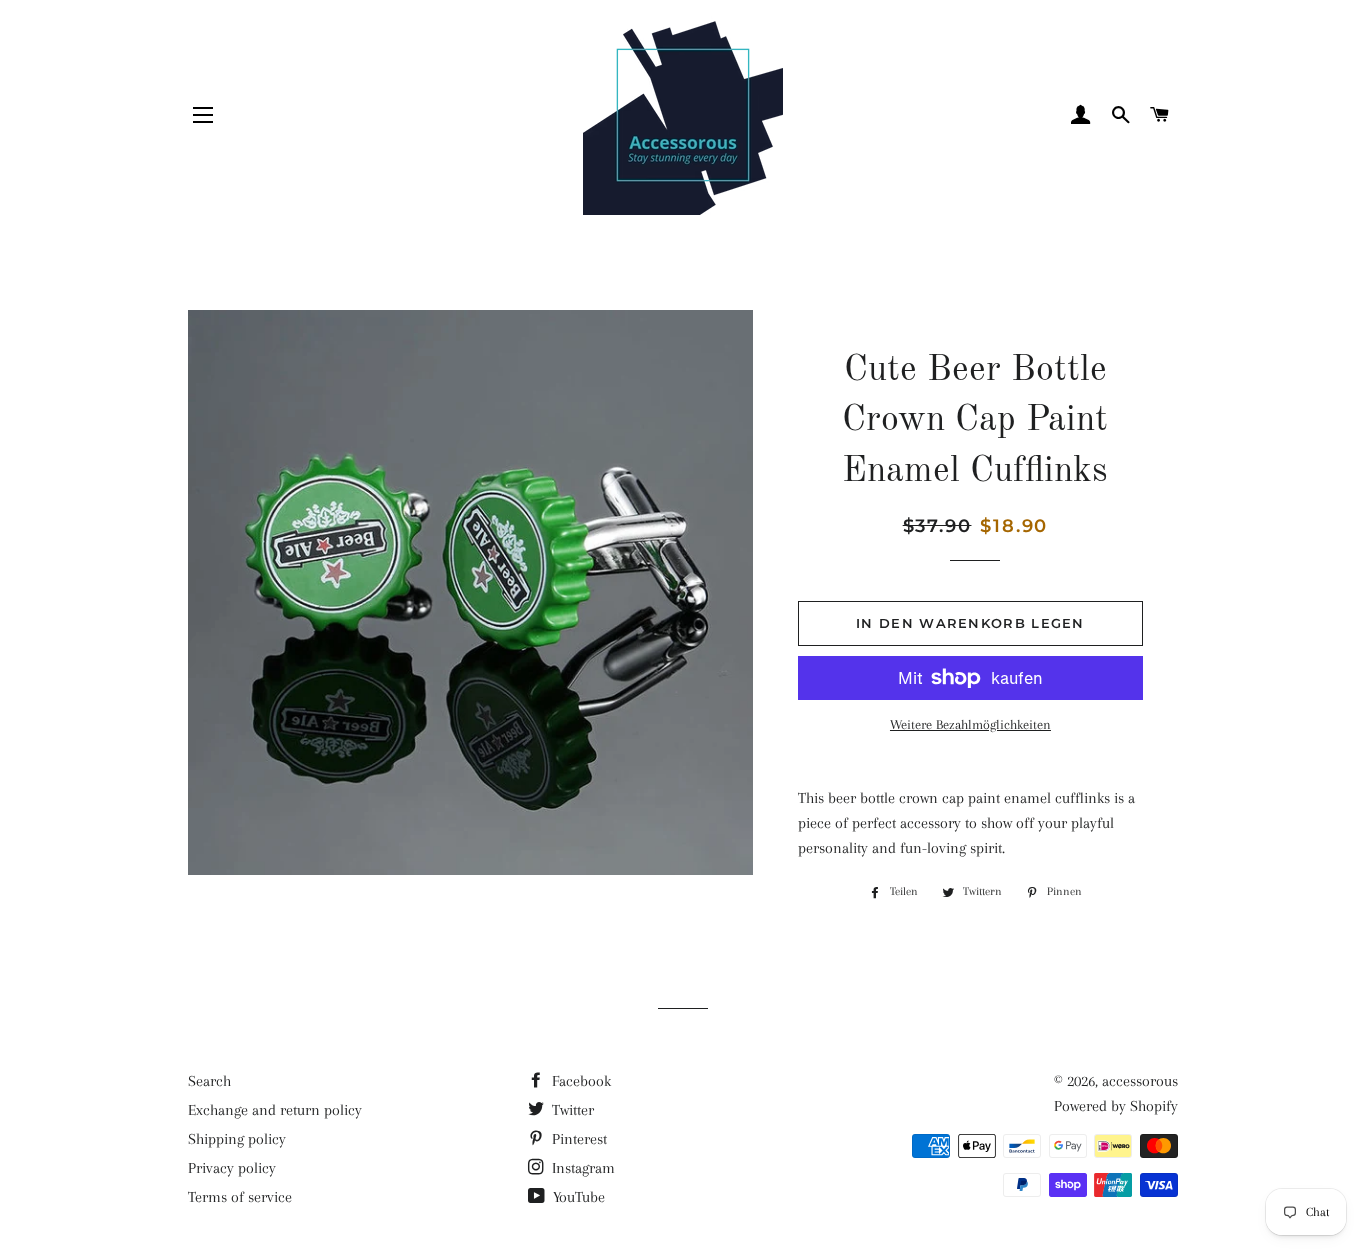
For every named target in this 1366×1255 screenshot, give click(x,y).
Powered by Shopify (1116, 1106)
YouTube (577, 1197)
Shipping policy (237, 1139)
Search (209, 1081)
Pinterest (577, 1139)
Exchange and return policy (275, 1110)
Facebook (579, 1081)
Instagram (581, 1168)
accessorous (1140, 1081)
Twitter (571, 1110)
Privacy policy (232, 1168)
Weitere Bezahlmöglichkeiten (970, 724)
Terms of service (240, 1197)
